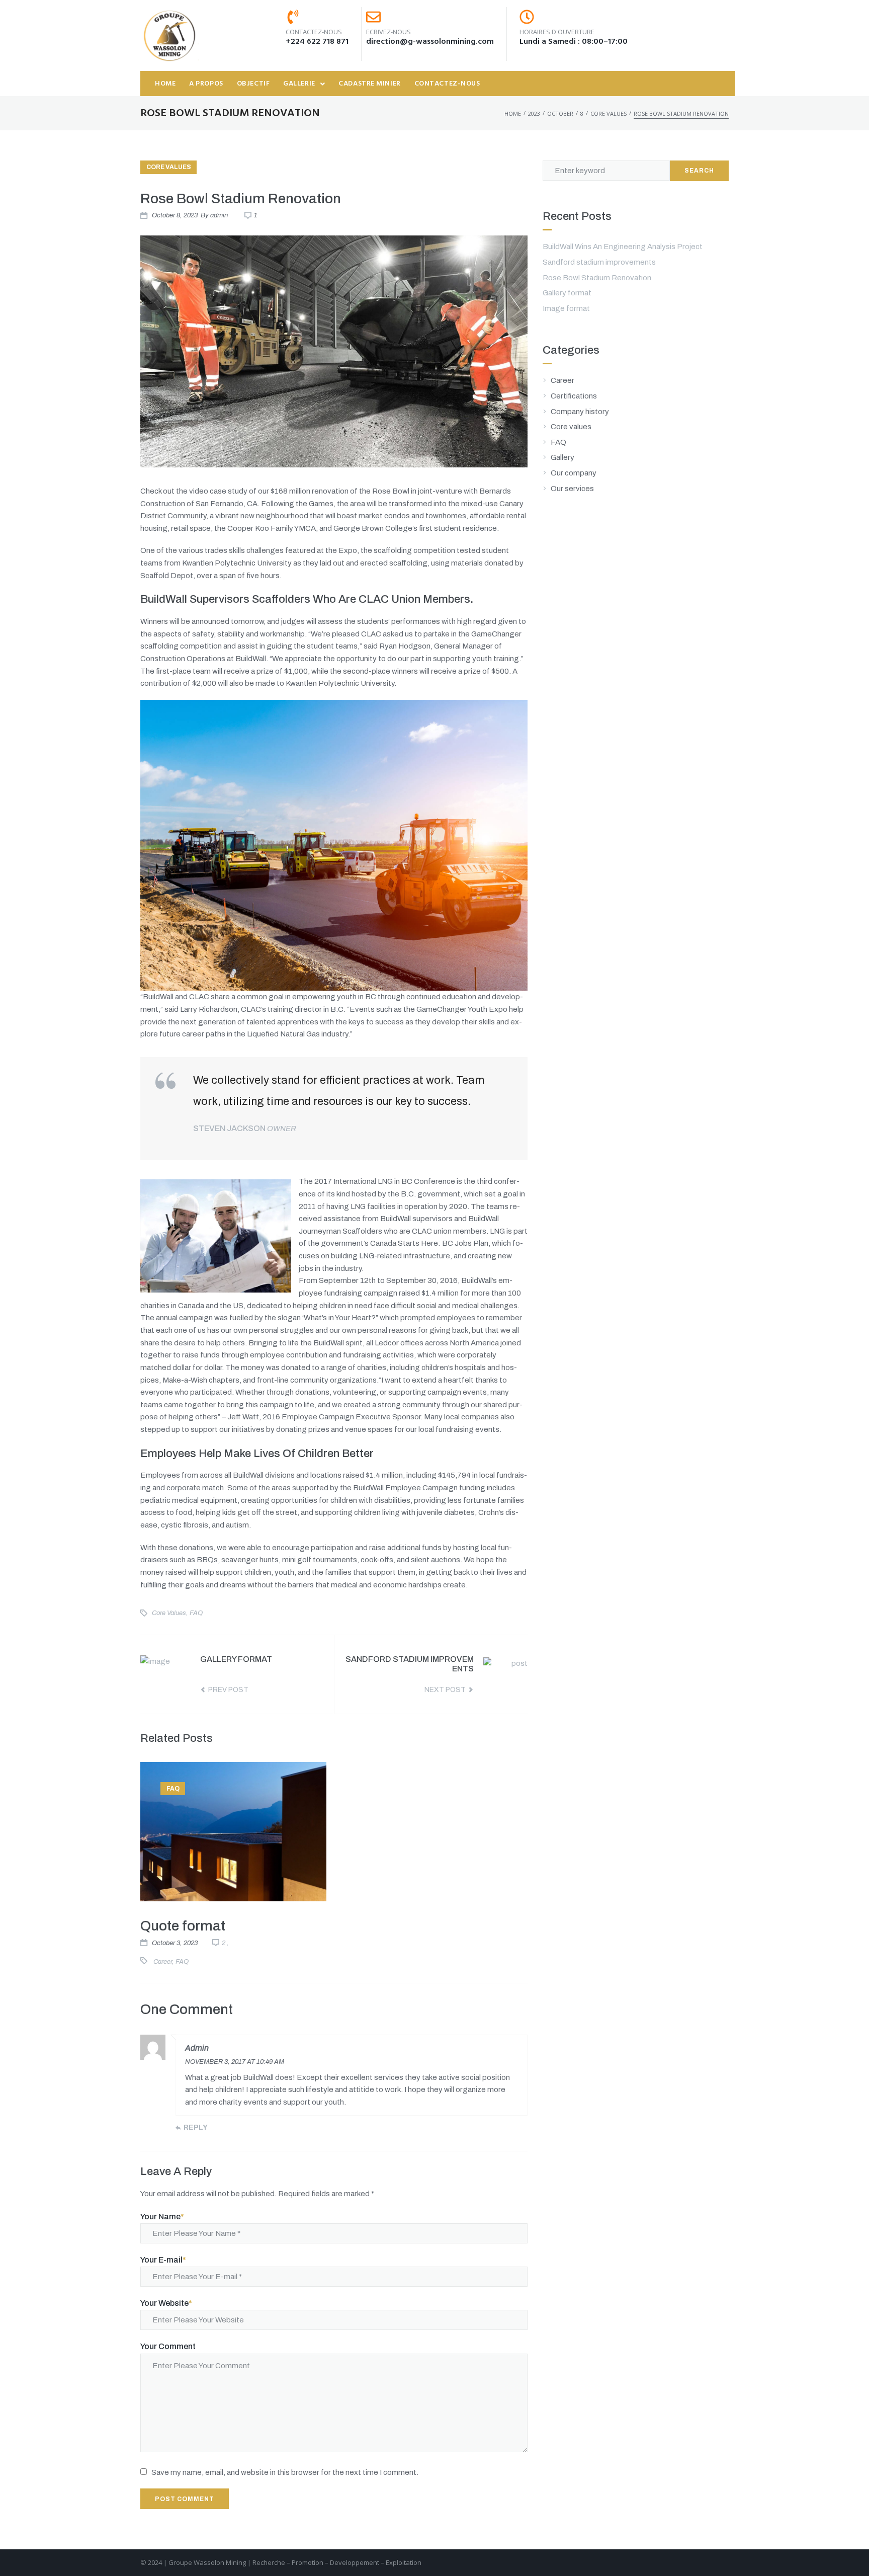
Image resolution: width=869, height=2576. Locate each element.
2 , (225, 1943)
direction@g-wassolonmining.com (430, 42)
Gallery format (567, 293)
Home (513, 113)
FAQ (196, 1613)
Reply (196, 2127)
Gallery (562, 457)
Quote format (183, 1926)
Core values (609, 113)
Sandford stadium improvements (599, 262)
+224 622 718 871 (317, 42)
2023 (534, 113)
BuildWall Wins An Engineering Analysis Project (623, 247)
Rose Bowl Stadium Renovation (597, 278)
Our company (574, 473)
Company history (580, 412)
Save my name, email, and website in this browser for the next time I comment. (285, 2472)
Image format (566, 308)
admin (219, 215)
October (560, 113)
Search (699, 171)
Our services (572, 489)
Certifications (574, 396)
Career (163, 1962)
